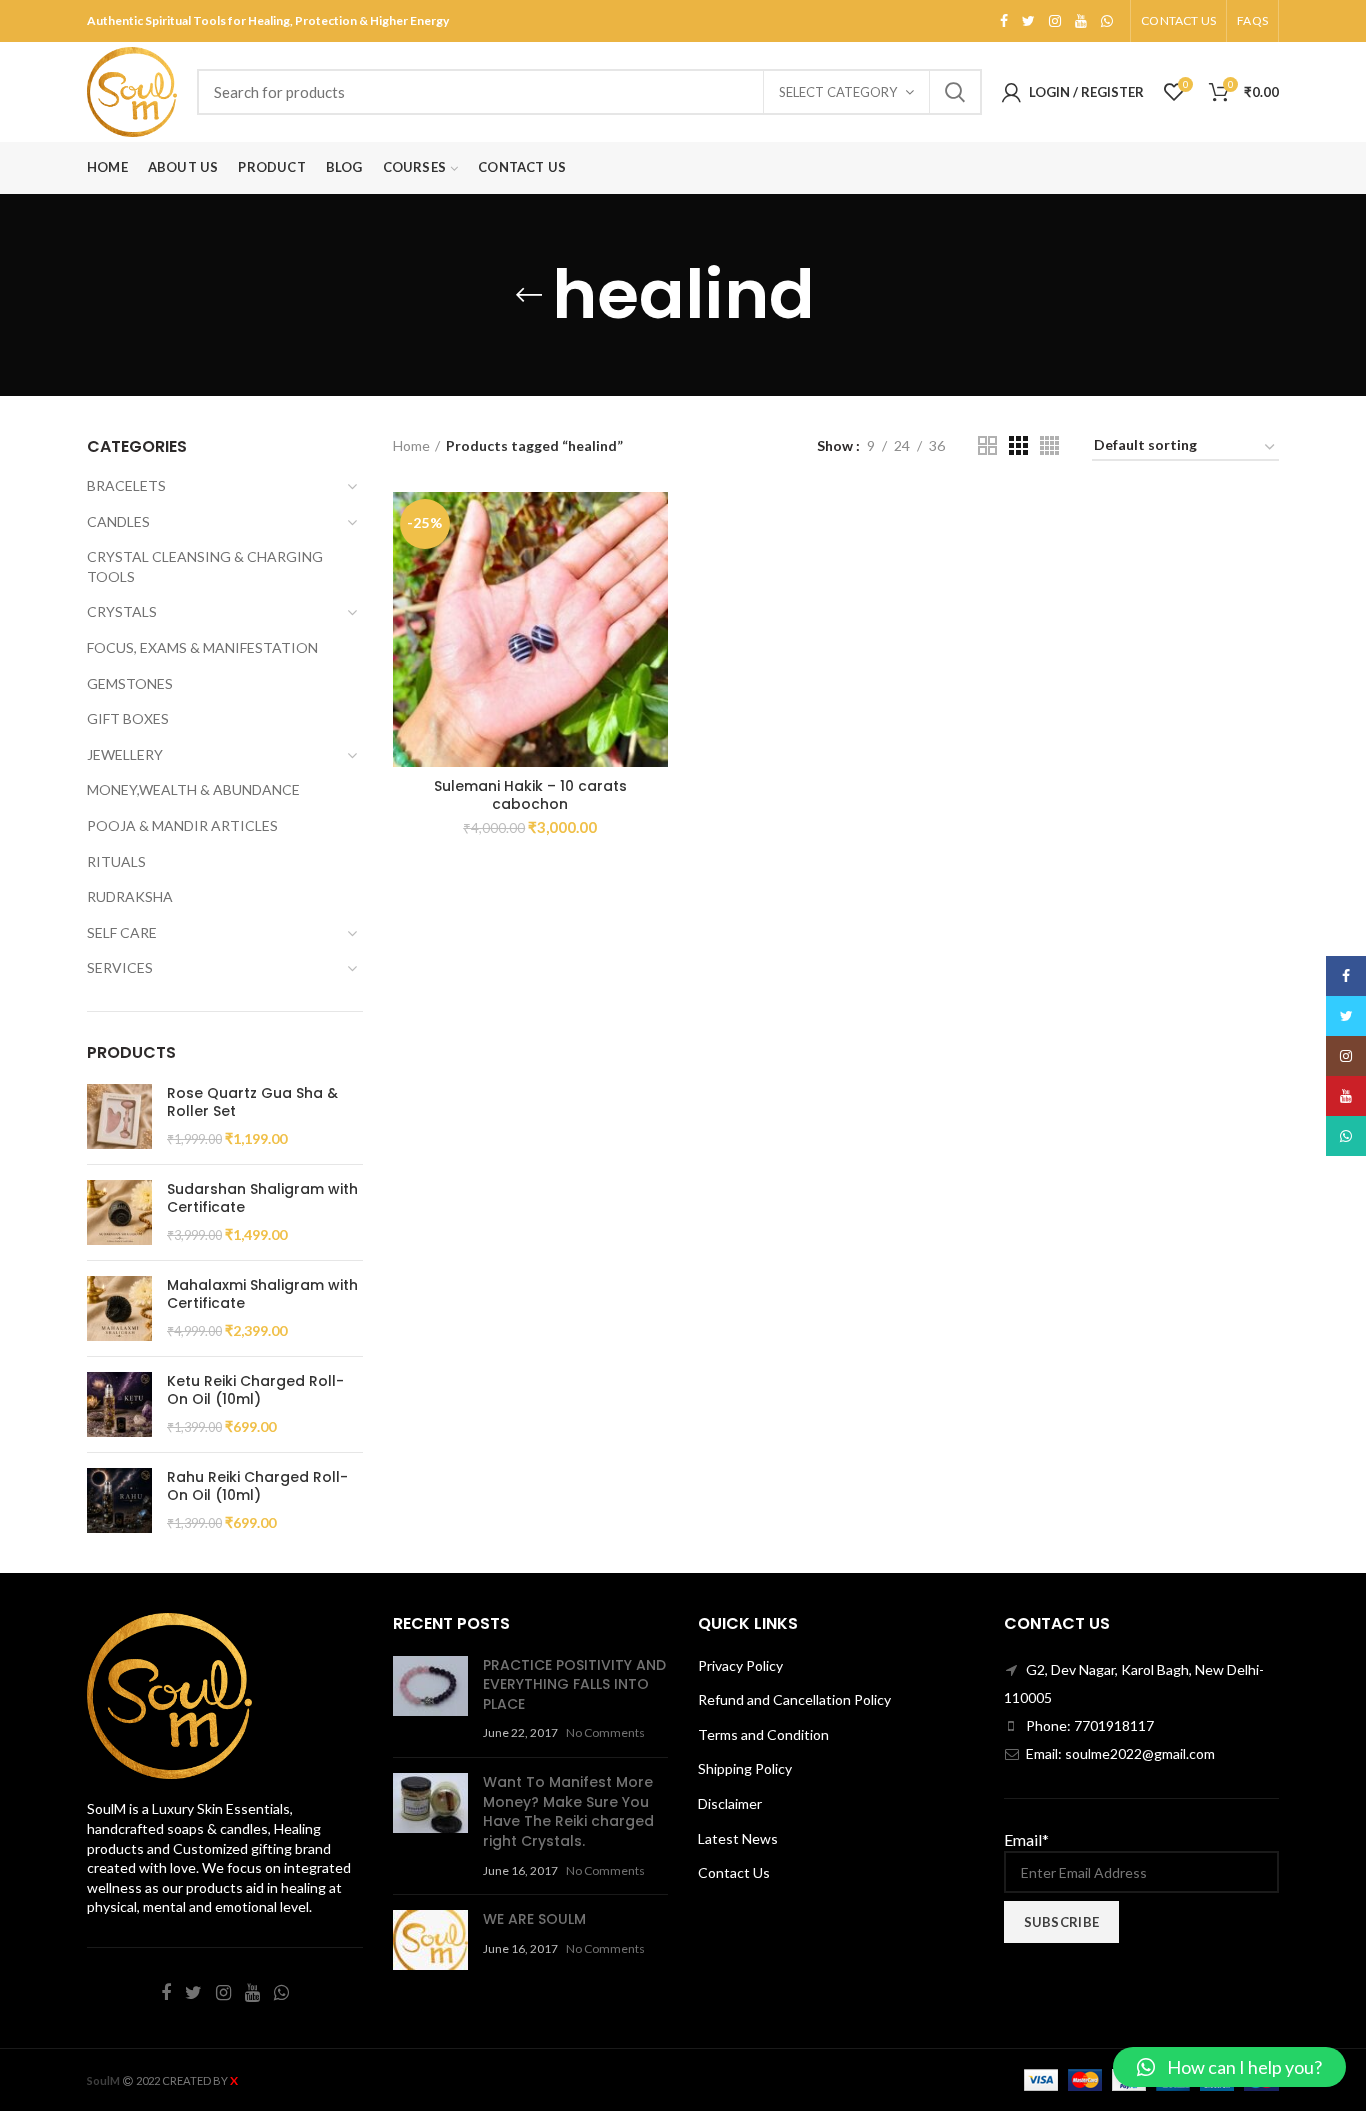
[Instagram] (1055, 21)
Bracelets (126, 485)
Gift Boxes (128, 718)
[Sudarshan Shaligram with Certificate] (119, 1212)
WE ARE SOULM (534, 1919)
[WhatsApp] (1107, 21)
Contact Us (734, 1872)
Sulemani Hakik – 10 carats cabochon (530, 795)
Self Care (122, 932)
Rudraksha (130, 896)
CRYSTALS (122, 611)
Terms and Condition (763, 1734)
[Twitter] (1028, 21)
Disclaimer (730, 1803)
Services (120, 967)
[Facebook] (1004, 21)
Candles (118, 521)
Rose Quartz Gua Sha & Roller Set (252, 1102)
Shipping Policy (745, 1768)
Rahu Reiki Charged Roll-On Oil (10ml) (257, 1486)
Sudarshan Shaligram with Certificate (262, 1198)
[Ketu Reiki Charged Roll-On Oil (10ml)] (119, 1404)
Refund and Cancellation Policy (794, 1699)
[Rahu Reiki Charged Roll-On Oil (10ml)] (119, 1500)
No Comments (605, 1732)
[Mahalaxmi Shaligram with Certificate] (119, 1308)
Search (955, 92)
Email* (1026, 1839)
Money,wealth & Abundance (193, 789)
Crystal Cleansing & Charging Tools (205, 566)
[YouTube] (1081, 21)
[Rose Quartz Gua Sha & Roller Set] (119, 1116)
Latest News (738, 1838)
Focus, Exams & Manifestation (202, 647)
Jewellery (125, 754)
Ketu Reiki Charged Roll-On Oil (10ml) (255, 1390)
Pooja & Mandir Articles (182, 825)
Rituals (116, 861)
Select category (838, 92)
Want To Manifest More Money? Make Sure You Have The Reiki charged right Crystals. (568, 1811)
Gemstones (130, 683)
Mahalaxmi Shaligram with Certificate (262, 1294)
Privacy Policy (740, 1665)
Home (411, 445)
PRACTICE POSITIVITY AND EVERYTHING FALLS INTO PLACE (574, 1684)
